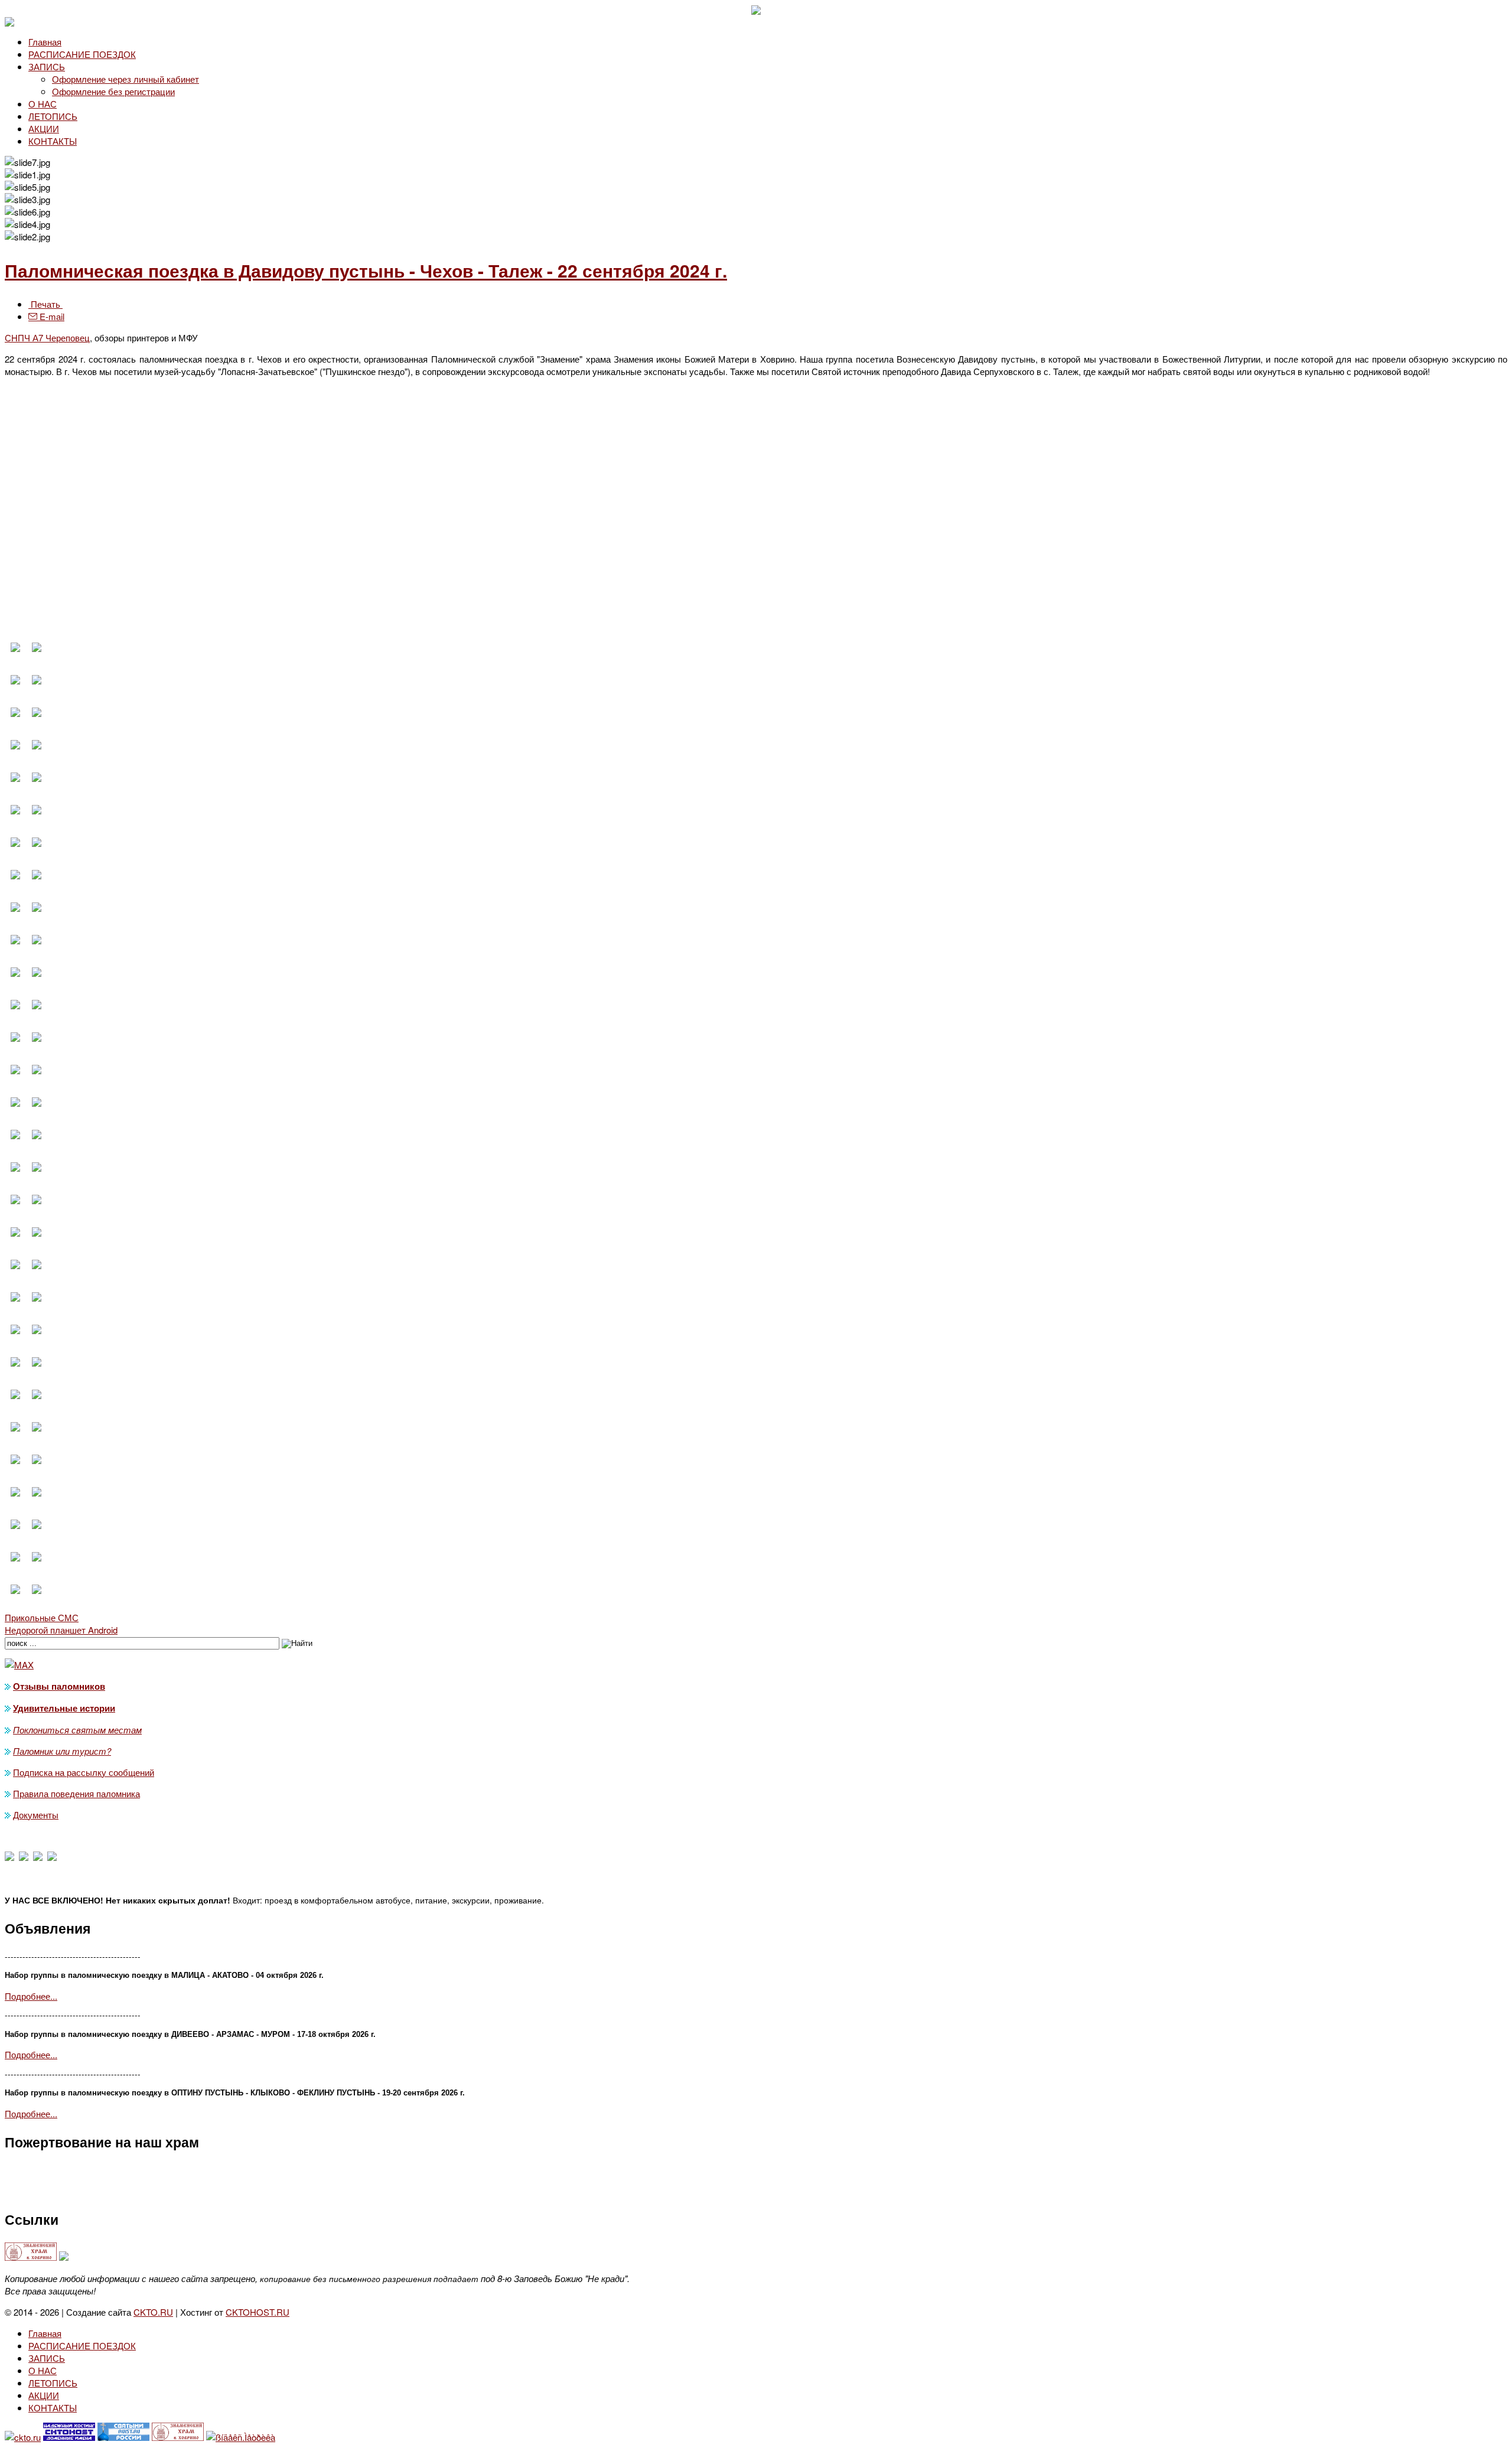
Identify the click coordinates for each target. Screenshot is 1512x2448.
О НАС (43, 104)
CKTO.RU (153, 2312)
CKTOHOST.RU (258, 2312)
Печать (45, 304)
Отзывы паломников (59, 1686)
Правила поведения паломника (76, 1793)
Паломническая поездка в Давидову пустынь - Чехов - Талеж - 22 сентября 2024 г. (366, 270)
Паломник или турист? (62, 1751)
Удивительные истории (64, 1708)
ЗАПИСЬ (47, 66)
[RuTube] (52, 1857)
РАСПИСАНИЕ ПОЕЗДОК (82, 54)
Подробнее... (31, 1996)
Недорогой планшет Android (61, 1630)
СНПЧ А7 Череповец (47, 338)
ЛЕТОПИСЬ (53, 116)
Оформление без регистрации (113, 91)
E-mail (51, 316)
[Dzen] (24, 1857)
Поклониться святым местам (77, 1730)
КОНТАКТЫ (53, 141)
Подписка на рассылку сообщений (84, 1772)
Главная (45, 42)
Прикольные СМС (42, 1617)
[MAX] (9, 1857)
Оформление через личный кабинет (126, 79)
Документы (36, 1815)
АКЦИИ (44, 128)
